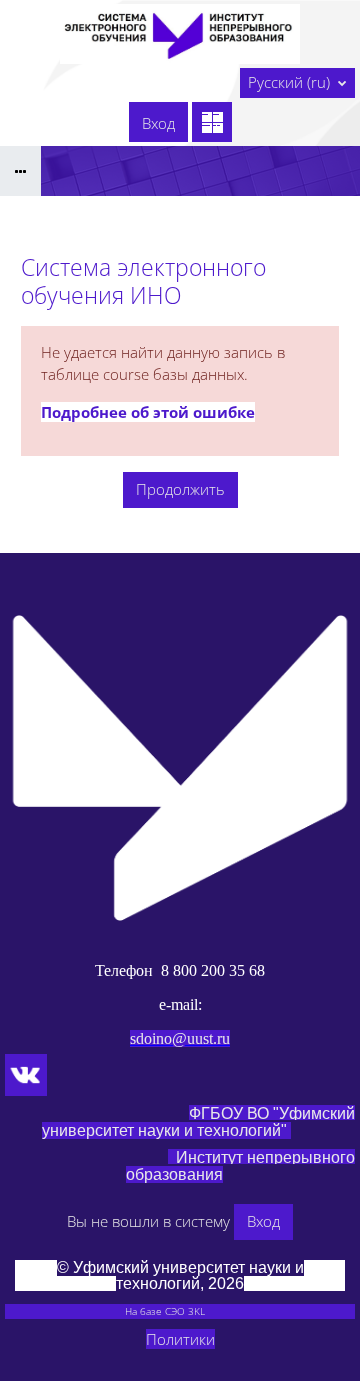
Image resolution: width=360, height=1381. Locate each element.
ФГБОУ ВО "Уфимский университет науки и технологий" (198, 1122)
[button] (297, 83)
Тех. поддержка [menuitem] (70, 142)
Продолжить (180, 489)
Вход (158, 123)
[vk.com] (26, 1075)
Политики (180, 1339)
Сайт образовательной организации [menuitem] (98, 115)
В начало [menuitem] (45, 82)
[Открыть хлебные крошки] (20, 171)
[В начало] (180, 768)
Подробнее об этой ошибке (148, 412)
